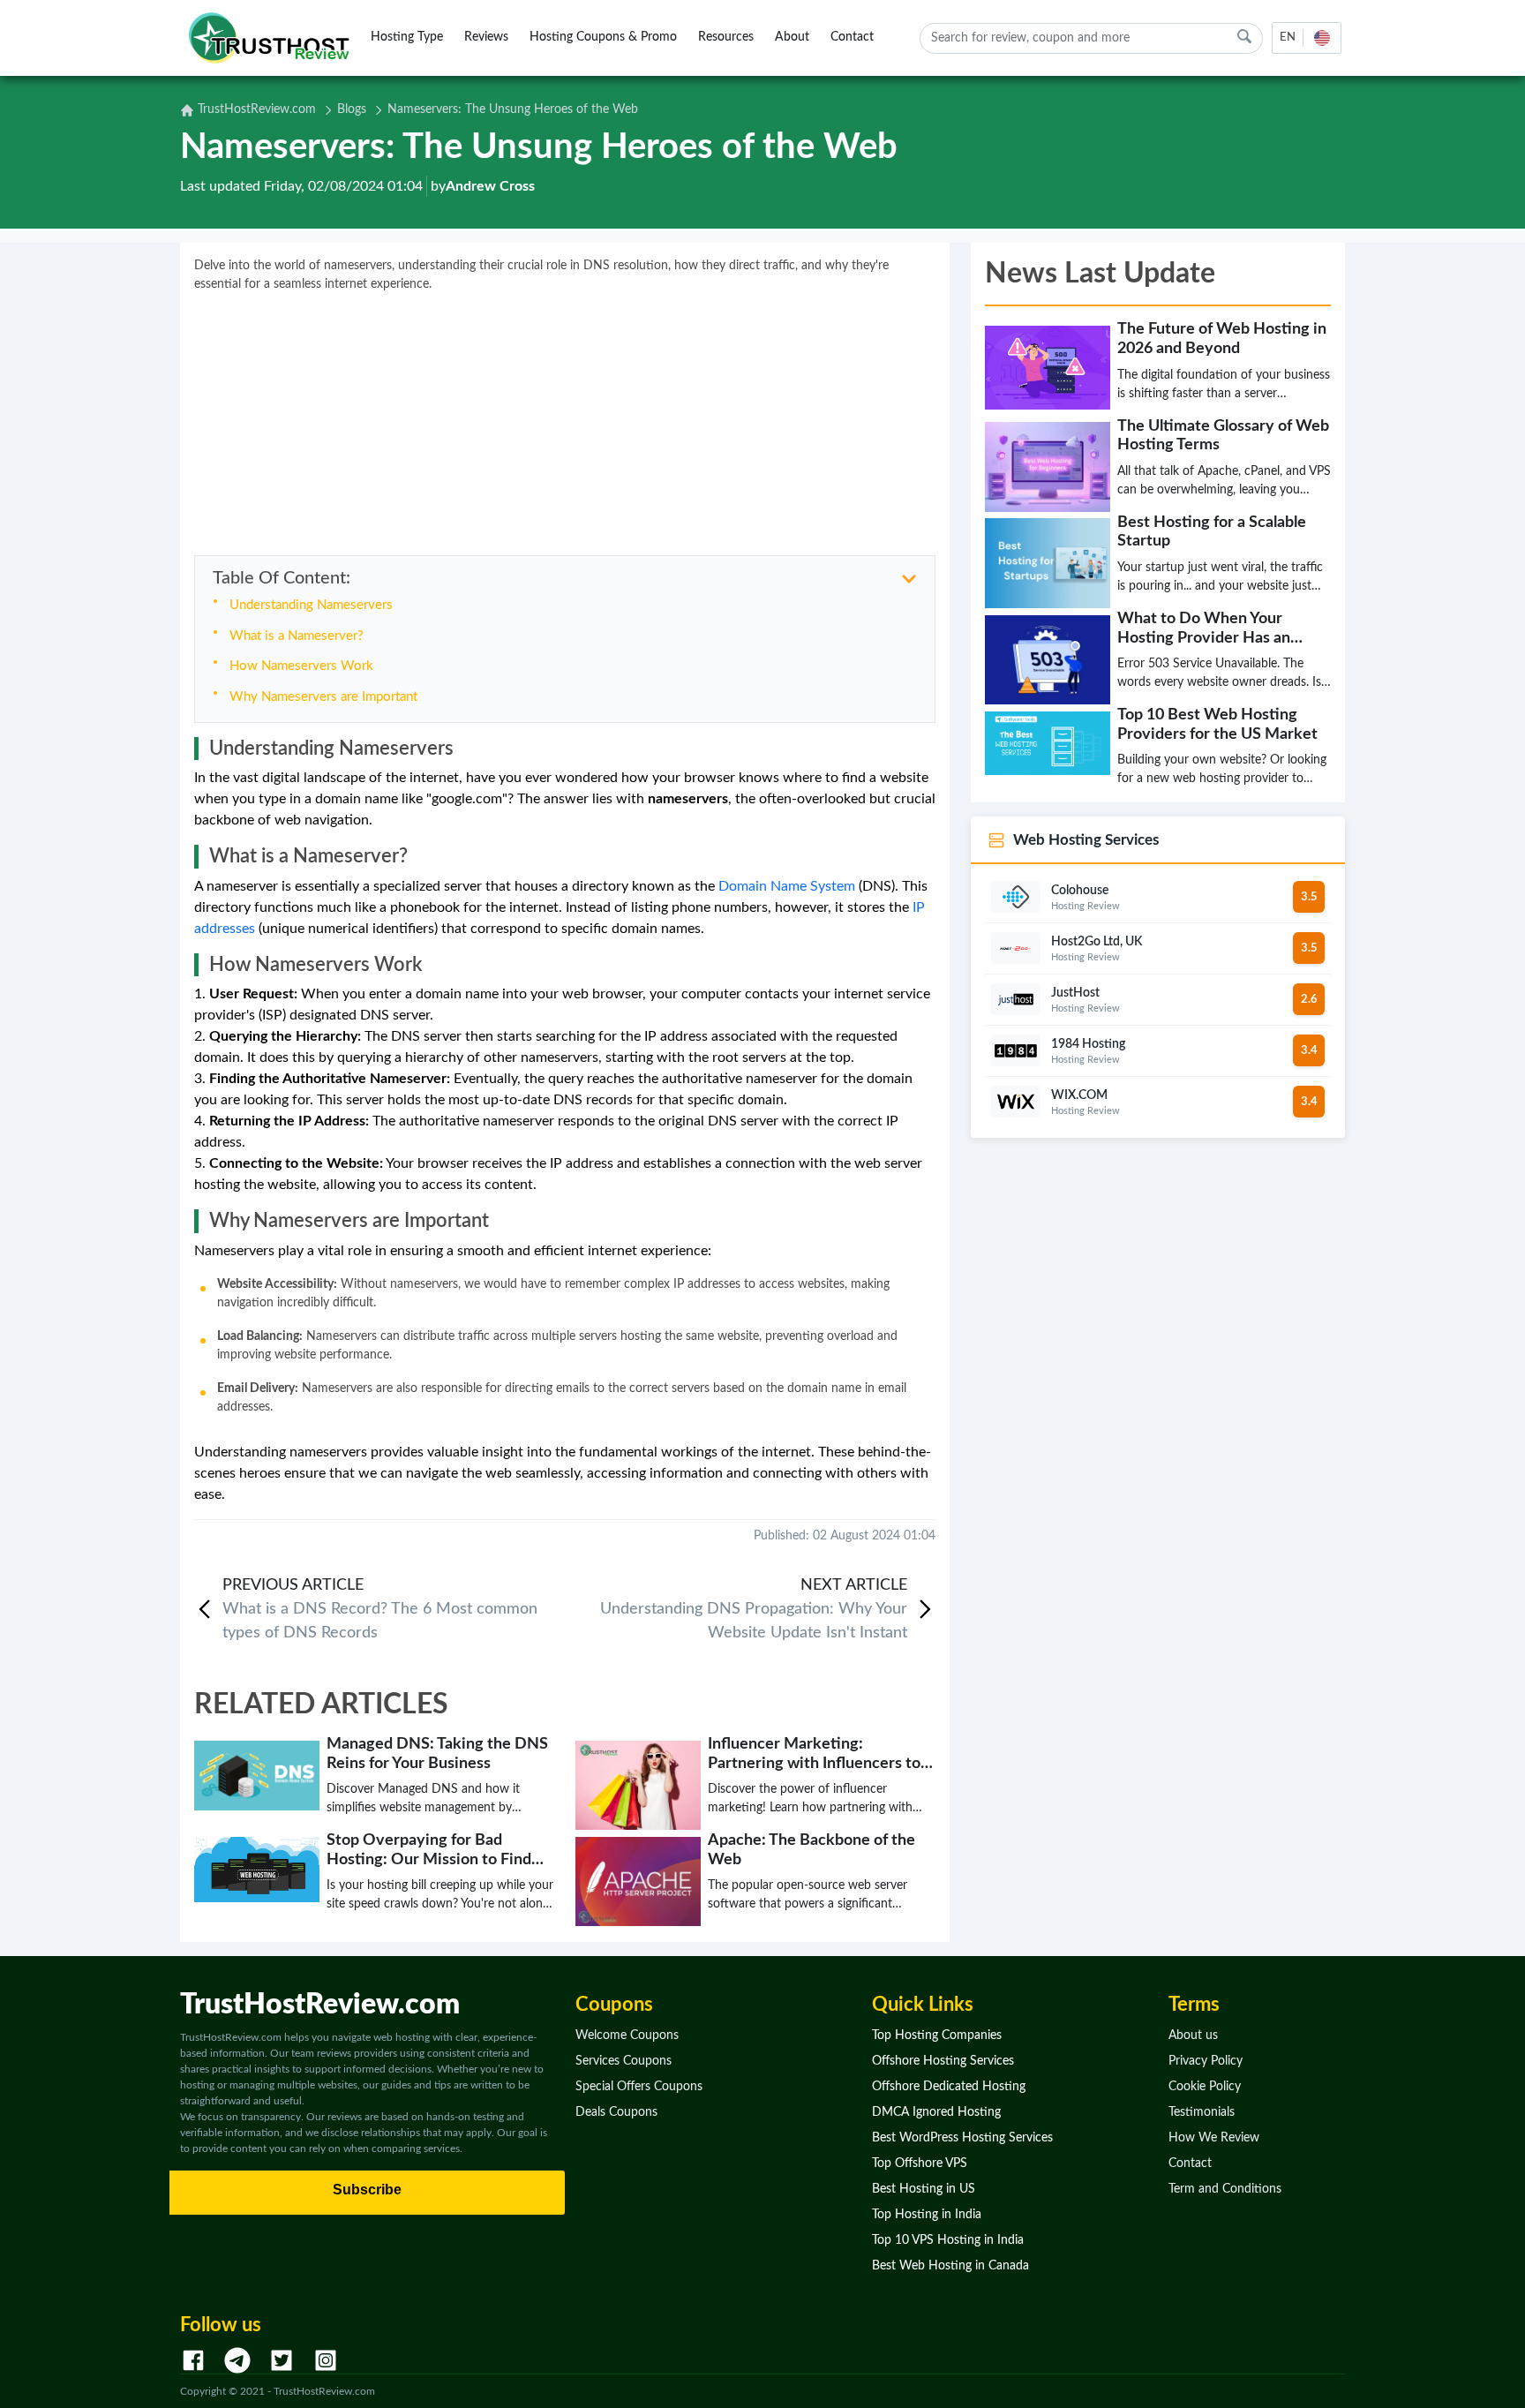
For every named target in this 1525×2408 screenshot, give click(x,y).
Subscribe (367, 2190)
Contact (852, 37)
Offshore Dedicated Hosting (949, 2087)
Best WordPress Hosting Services (962, 2138)
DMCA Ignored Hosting (936, 2112)
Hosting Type (407, 37)
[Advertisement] (565, 418)
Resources (726, 37)
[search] (1244, 37)
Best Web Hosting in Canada (950, 2266)
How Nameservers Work (301, 666)
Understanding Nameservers (311, 605)
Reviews (486, 37)
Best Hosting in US (924, 2189)
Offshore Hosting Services (943, 2061)
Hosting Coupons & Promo (603, 37)
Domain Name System (787, 886)
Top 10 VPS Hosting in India (948, 2240)
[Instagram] (326, 2360)
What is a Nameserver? (297, 636)
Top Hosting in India (927, 2215)
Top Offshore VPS (920, 2163)
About (792, 37)
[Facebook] (193, 2360)
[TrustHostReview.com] (272, 38)
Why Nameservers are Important (323, 697)
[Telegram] (237, 2360)
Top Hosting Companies (937, 2036)
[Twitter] (282, 2360)
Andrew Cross (490, 186)
